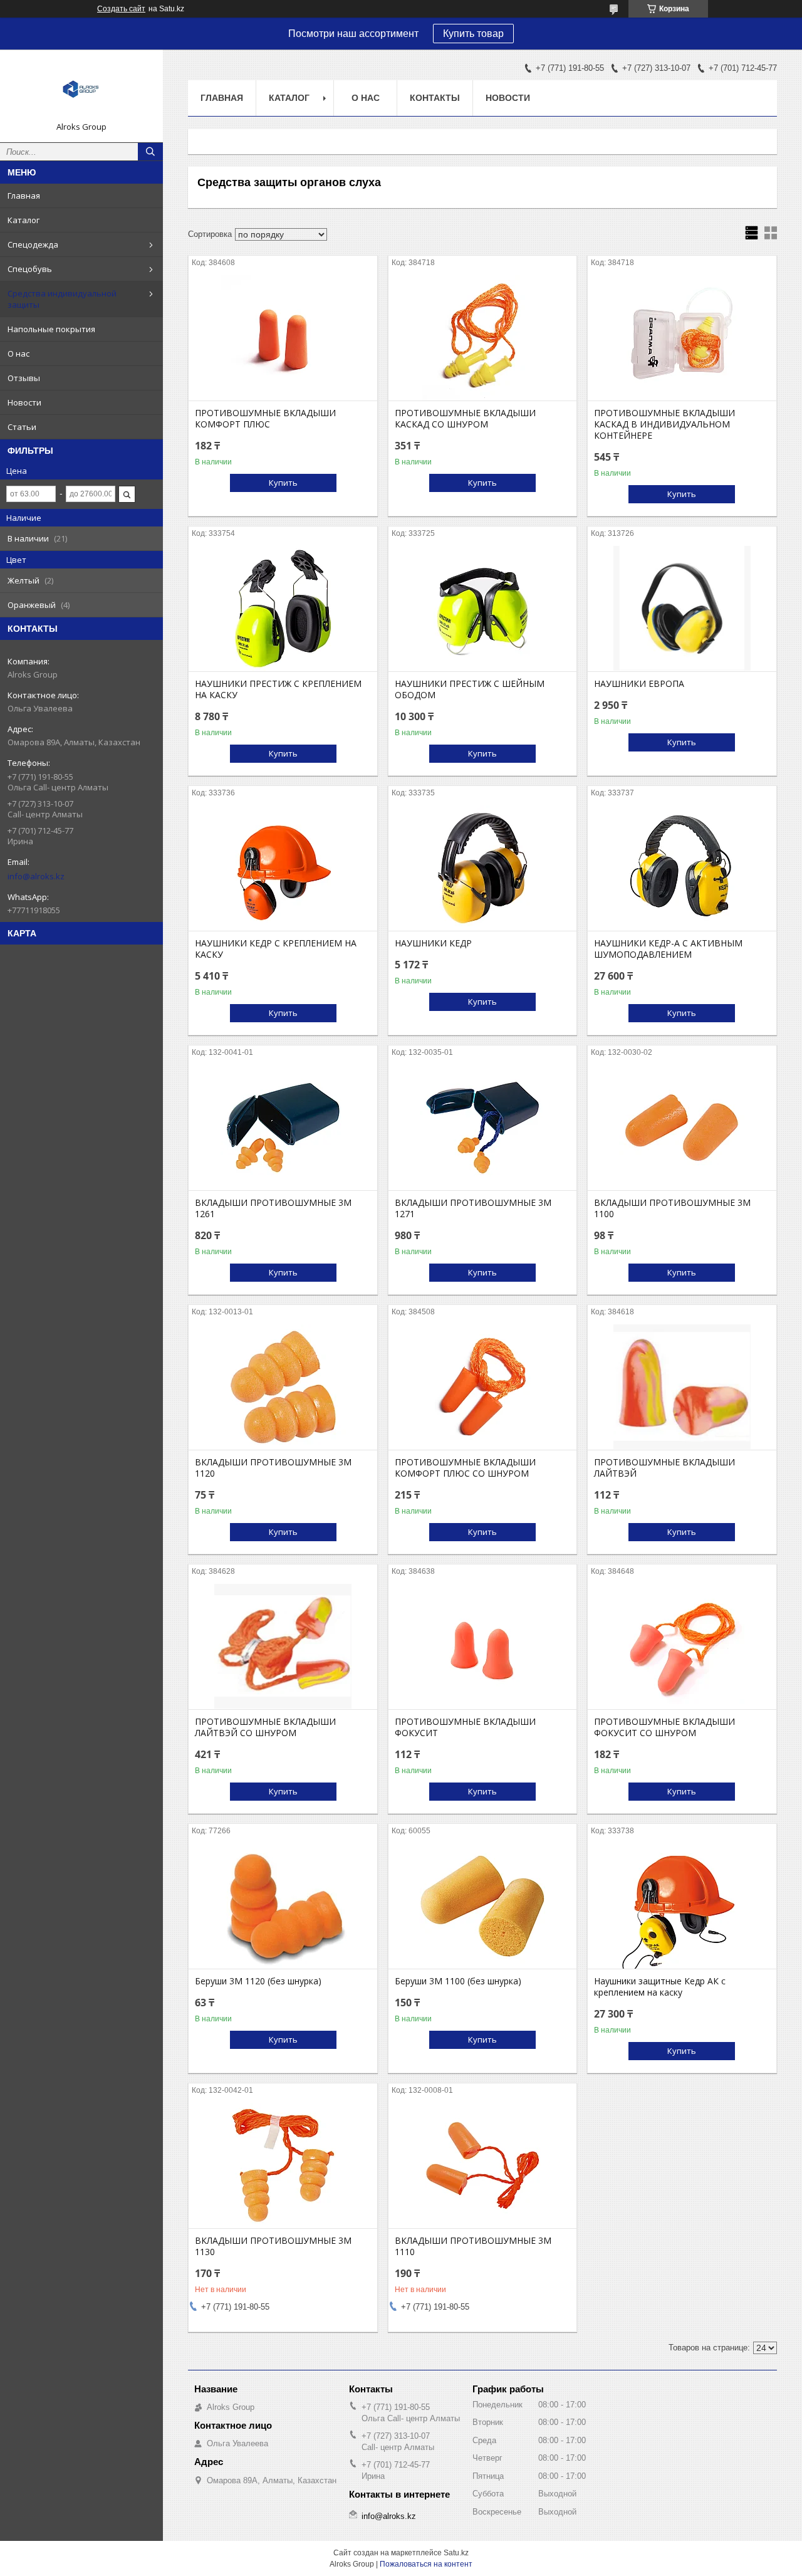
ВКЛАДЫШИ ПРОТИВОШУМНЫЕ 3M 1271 (473, 1208)
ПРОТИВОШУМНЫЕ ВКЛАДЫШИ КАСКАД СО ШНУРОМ (465, 419)
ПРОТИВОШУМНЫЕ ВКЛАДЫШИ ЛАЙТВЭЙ (664, 1468)
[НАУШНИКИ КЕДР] (483, 868)
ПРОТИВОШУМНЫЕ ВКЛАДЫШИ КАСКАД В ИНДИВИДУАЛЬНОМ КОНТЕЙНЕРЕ (664, 424)
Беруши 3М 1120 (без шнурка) (258, 1981)
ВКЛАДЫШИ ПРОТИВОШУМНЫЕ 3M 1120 (273, 1468)
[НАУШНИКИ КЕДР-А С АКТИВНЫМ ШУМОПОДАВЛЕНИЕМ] (682, 868)
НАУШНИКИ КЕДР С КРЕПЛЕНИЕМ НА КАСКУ (276, 949)
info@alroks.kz (36, 876)
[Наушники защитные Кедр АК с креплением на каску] (682, 1906)
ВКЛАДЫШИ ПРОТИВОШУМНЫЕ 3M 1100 (672, 1208)
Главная (24, 196)
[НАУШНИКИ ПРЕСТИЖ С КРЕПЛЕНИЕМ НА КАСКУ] (283, 609)
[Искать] (150, 152)
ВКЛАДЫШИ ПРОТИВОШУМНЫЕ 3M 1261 (273, 1208)
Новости (24, 402)
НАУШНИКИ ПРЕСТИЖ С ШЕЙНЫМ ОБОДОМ (470, 689)
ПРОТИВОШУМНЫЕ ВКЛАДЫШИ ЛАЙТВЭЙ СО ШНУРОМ (265, 1727)
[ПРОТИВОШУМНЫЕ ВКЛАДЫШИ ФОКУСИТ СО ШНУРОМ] (682, 1647)
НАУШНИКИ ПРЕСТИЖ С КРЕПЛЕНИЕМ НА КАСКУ (278, 689)
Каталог (23, 220)
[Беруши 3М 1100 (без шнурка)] (483, 1906)
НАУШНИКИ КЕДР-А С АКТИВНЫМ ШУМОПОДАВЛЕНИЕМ (668, 949)
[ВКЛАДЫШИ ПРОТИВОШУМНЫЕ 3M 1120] (283, 1387)
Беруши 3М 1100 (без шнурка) (458, 1981)
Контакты (435, 98)
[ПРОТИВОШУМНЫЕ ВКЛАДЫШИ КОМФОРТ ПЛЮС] (283, 338)
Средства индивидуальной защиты (62, 299)
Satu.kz (456, 2553)
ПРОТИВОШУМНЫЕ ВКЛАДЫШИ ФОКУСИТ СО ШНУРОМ (664, 1727)
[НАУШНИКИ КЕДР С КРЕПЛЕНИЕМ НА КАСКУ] (283, 868)
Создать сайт (121, 9)
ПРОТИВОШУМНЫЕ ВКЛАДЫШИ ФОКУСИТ (465, 1727)
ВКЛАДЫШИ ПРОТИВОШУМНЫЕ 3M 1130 (273, 2246)
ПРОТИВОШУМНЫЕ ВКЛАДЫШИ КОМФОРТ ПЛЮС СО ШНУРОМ (465, 1468)
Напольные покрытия (51, 329)
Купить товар (473, 34)
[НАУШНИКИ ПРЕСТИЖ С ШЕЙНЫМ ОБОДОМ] (483, 609)
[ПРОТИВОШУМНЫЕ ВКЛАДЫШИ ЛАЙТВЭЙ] (682, 1387)
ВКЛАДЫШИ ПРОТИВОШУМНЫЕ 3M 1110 (473, 2246)
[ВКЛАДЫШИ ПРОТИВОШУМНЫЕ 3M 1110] (483, 2165)
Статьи (22, 427)
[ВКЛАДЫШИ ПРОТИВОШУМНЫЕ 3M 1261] (283, 1128)
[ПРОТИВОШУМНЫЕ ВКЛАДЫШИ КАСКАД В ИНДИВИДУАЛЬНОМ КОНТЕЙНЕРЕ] (682, 338)
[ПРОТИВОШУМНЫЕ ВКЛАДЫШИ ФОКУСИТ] (483, 1647)
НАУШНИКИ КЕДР (433, 943)
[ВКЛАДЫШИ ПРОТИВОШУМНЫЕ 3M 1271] (483, 1128)
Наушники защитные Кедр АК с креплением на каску (660, 1987)
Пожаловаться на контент (426, 2564)
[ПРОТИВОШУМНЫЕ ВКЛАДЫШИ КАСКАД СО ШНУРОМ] (483, 338)
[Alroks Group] (81, 90)
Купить (283, 483)
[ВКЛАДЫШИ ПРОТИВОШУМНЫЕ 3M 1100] (682, 1128)
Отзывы (24, 378)
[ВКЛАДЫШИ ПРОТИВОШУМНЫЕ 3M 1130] (283, 2165)
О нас (18, 353)
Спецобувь (30, 269)
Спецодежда (33, 244)
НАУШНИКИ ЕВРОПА (639, 684)
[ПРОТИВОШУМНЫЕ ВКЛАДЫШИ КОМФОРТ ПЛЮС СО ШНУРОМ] (483, 1387)
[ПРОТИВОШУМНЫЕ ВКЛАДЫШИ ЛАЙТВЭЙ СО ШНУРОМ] (283, 1647)
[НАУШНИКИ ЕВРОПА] (682, 609)
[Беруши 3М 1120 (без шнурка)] (283, 1906)
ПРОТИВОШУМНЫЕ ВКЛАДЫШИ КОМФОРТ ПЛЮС (265, 419)
